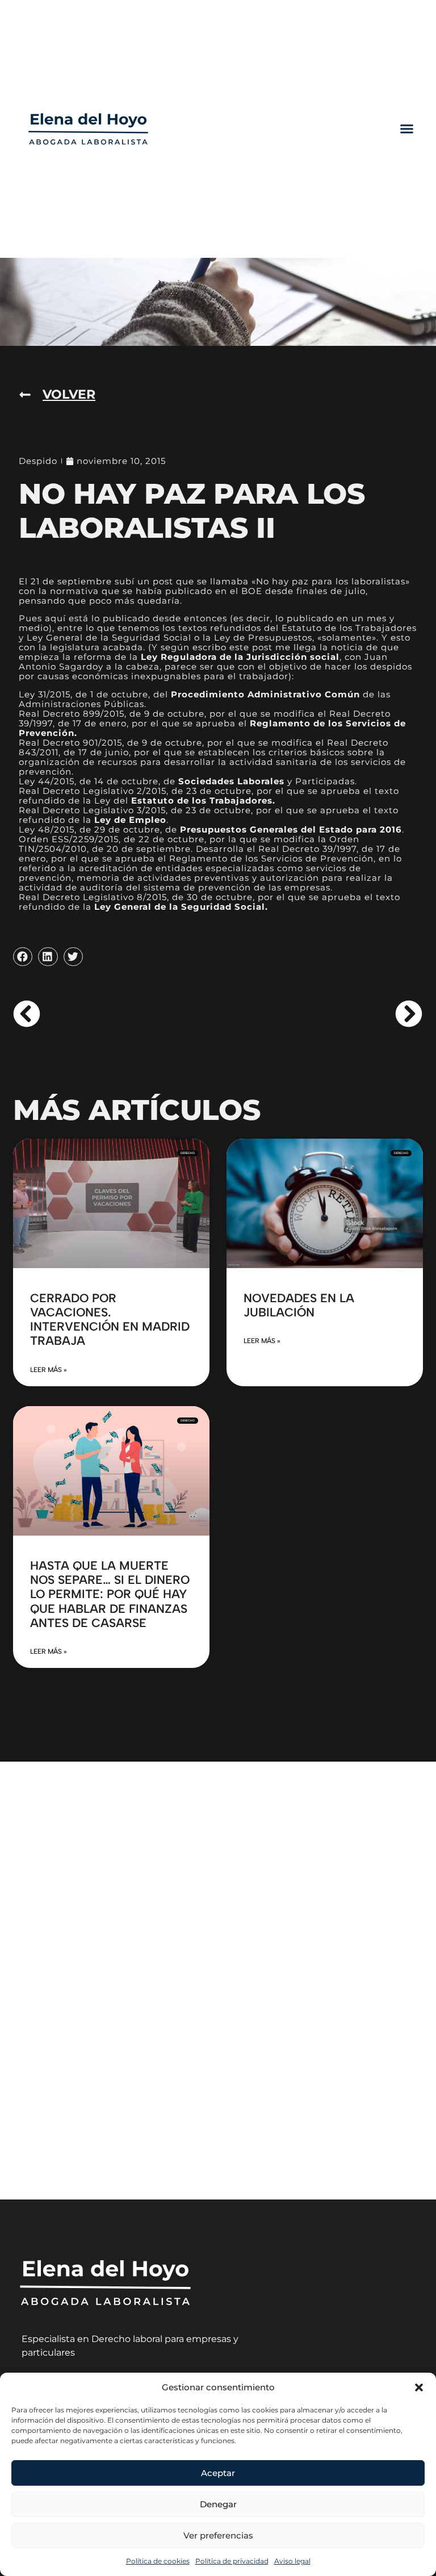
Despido (38, 461)
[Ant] (115, 1014)
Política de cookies (158, 2561)
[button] (419, 2387)
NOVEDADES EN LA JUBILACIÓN (299, 1305)
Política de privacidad (232, 2561)
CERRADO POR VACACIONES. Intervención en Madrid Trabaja (110, 1320)
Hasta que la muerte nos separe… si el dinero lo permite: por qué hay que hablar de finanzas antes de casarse (110, 1594)
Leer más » (49, 1370)
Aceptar (218, 2473)
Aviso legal (292, 2561)
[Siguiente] (320, 1014)
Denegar (218, 2504)
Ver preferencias (218, 2535)
